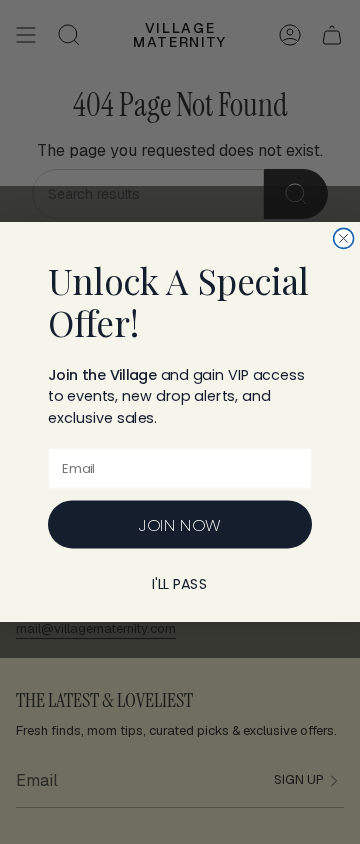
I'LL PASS (180, 584)
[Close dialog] (344, 238)
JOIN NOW (180, 524)
